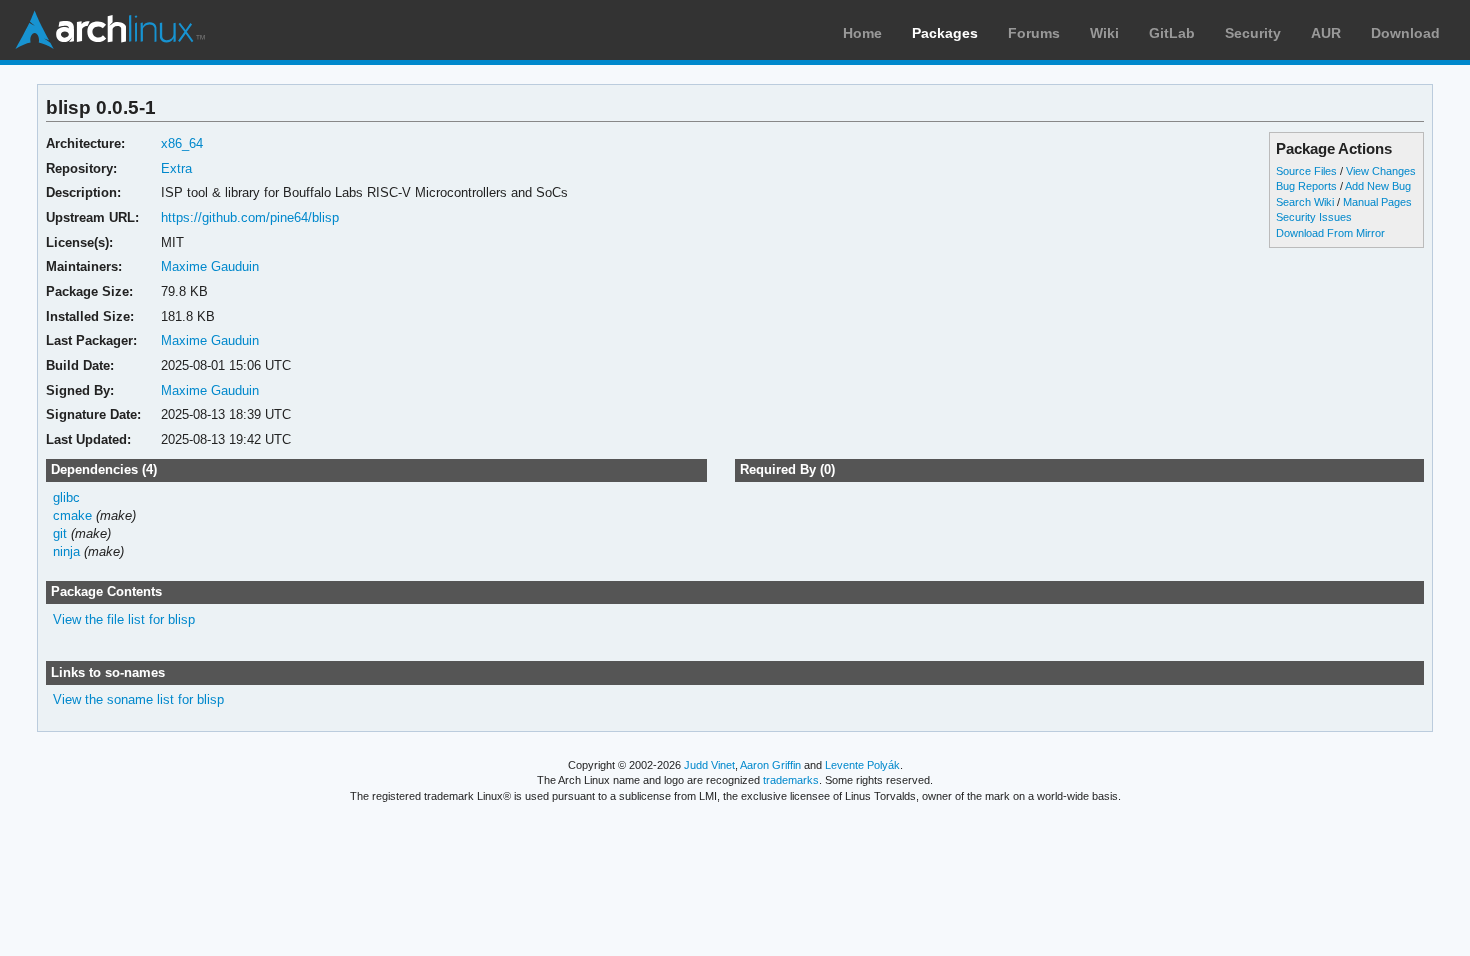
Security (1253, 33)
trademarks (791, 780)
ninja (66, 551)
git (60, 533)
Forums (1034, 33)
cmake (72, 515)
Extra (176, 168)
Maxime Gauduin (210, 266)
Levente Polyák (862, 765)
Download (1405, 33)
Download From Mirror (1330, 233)
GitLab (1172, 33)
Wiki (1104, 33)
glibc (66, 497)
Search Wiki (1305, 202)
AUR (1326, 33)
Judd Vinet (709, 765)
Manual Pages (1377, 202)
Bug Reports (1306, 186)
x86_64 (182, 143)
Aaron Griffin (770, 765)
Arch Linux (110, 30)
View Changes (1381, 171)
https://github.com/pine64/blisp (250, 217)
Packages (945, 33)
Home (862, 33)
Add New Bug (1378, 186)
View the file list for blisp (124, 619)
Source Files (1306, 171)
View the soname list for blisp (138, 699)
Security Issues (1314, 217)
